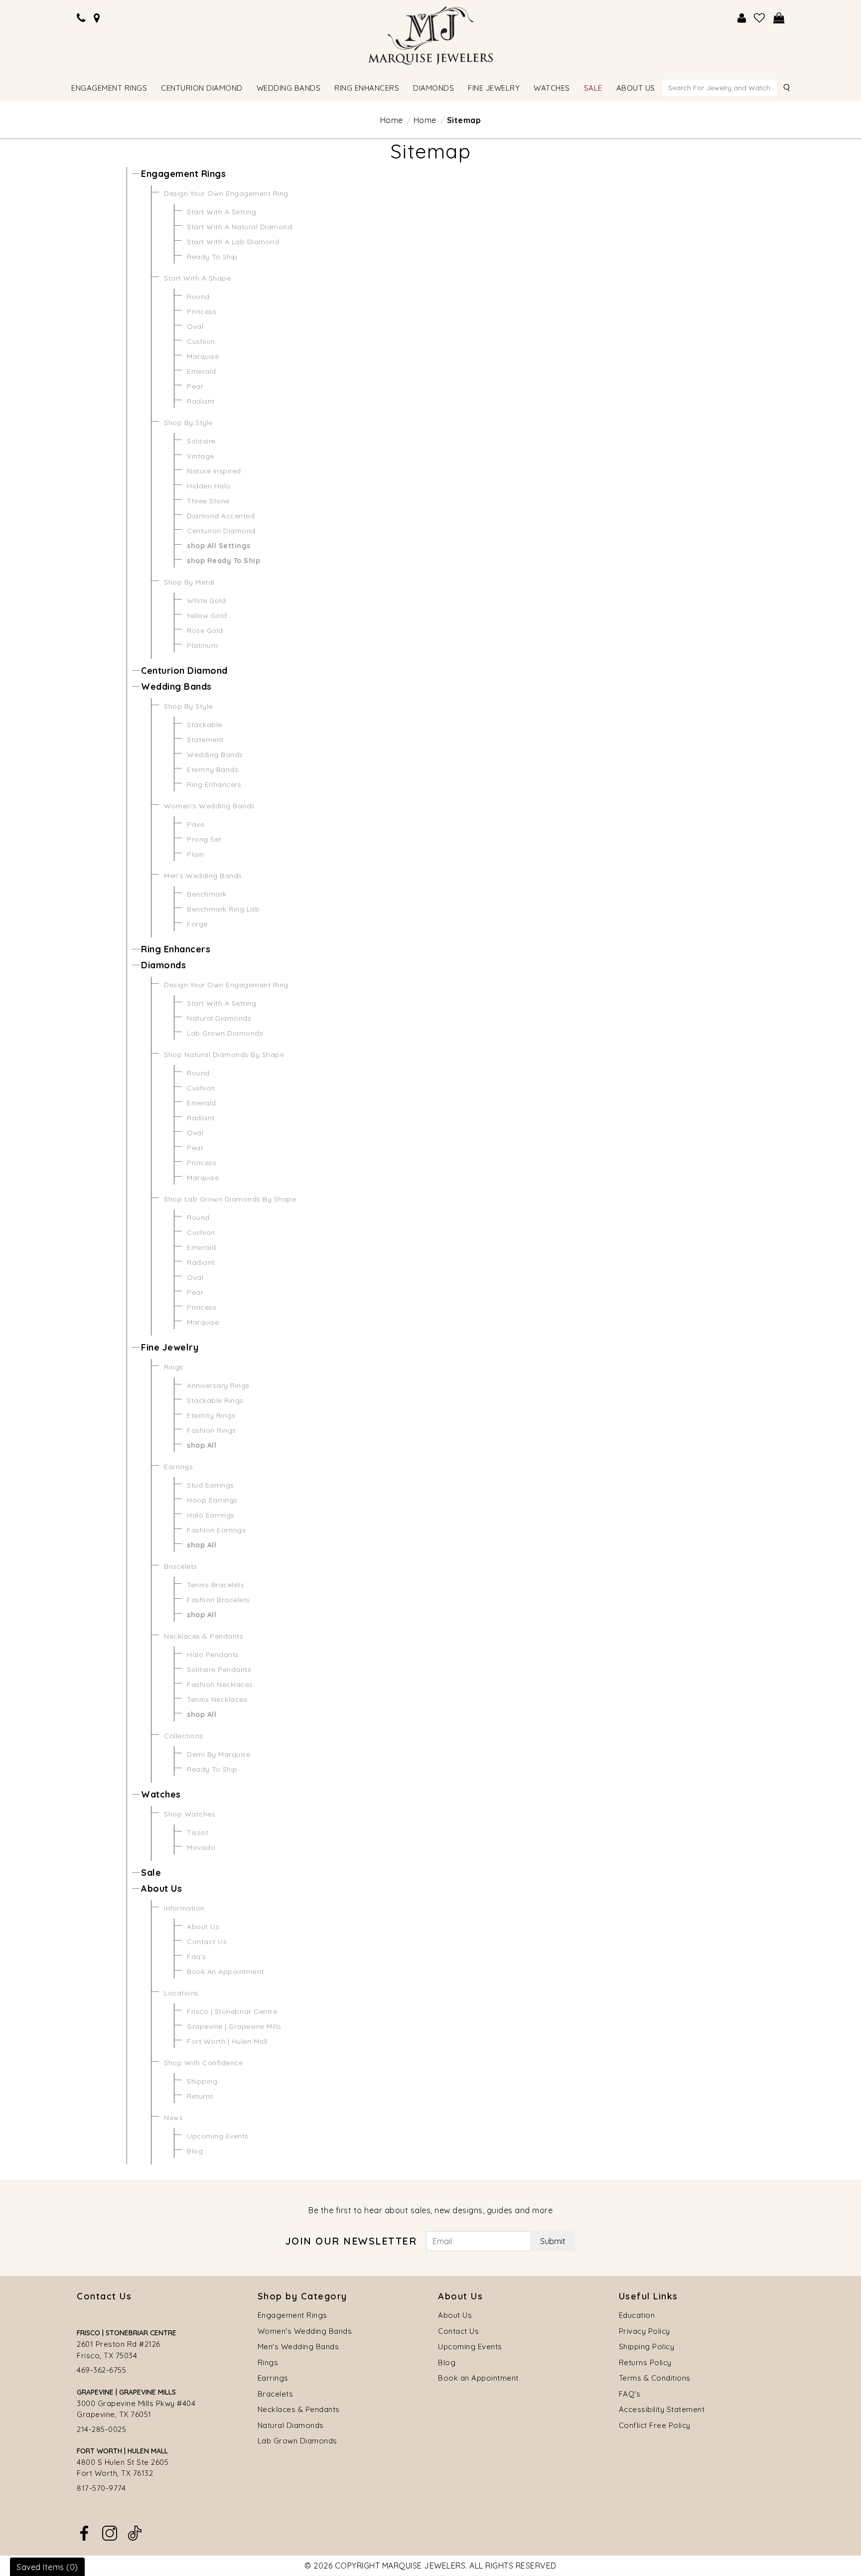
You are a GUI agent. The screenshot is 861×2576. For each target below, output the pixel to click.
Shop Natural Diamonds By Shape (224, 1055)
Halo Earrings (211, 1515)
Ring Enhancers (214, 784)
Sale (151, 1873)
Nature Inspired (214, 471)
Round (198, 297)
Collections (184, 1736)
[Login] (742, 18)
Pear (195, 386)
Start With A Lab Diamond (233, 242)
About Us (161, 1889)
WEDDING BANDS (289, 88)
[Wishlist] (760, 18)
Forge (197, 924)
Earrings (178, 1467)
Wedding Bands (176, 686)
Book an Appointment (478, 2378)
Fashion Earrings (216, 1530)
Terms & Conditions (655, 2378)
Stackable (205, 725)
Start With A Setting (221, 212)
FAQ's (630, 2394)
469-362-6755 (101, 2370)
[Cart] (779, 18)
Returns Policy (645, 2362)
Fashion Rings (212, 1430)
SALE (593, 88)
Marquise (203, 356)
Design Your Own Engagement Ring (226, 193)
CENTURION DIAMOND (202, 88)
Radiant (201, 401)
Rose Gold (205, 630)
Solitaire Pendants (219, 1669)
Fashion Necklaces (220, 1684)
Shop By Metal (189, 582)
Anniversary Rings (218, 1385)
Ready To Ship (212, 257)
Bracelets (181, 1566)
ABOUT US (636, 88)
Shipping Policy (647, 2347)
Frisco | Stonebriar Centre (232, 2011)
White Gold (206, 601)
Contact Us (207, 1942)
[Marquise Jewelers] (430, 34)
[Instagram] (110, 2532)
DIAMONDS (433, 88)
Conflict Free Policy (655, 2425)
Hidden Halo (209, 486)
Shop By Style (188, 423)
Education (637, 2315)
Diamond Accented (221, 516)
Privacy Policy (645, 2331)
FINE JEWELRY (494, 88)
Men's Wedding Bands (203, 876)
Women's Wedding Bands (210, 806)
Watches (161, 1794)
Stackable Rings (215, 1400)
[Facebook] (84, 2532)
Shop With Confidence (203, 2063)
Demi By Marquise (218, 1754)
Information (184, 1908)
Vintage (201, 456)
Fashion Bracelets (218, 1600)
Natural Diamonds (219, 1018)
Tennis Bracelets (215, 1585)
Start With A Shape (197, 278)
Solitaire (201, 441)
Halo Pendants (213, 1655)
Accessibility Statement (662, 2409)
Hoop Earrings (212, 1500)
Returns (200, 2096)
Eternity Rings (211, 1415)
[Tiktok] (135, 2532)
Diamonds (163, 965)
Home (392, 120)
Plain (196, 854)
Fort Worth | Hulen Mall (227, 2041)
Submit (553, 2241)
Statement (205, 740)
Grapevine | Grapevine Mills (234, 2026)
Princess (202, 311)
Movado (201, 1847)
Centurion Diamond (221, 531)
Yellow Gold (207, 615)
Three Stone (208, 501)
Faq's (197, 1957)
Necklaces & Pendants (204, 1636)
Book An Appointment (225, 1971)
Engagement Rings (183, 174)
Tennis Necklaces (217, 1699)
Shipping (202, 2081)
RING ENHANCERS (367, 88)
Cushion (201, 341)
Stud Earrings (211, 1485)
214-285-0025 (101, 2429)
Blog (195, 2151)
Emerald (202, 371)
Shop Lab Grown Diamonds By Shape (230, 1199)
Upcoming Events (218, 2136)
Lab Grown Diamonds (225, 1033)
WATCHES (552, 88)
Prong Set (204, 839)
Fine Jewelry (170, 1347)
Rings (174, 1367)
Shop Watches (190, 1814)
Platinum (202, 645)
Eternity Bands (213, 769)
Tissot (198, 1832)
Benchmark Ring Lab (223, 909)
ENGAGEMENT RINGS (109, 88)
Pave (196, 824)
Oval (195, 326)
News (173, 2118)
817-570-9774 (101, 2488)
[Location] (97, 18)
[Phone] (81, 18)
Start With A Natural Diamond (239, 227)
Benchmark (207, 894)
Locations (181, 1993)
